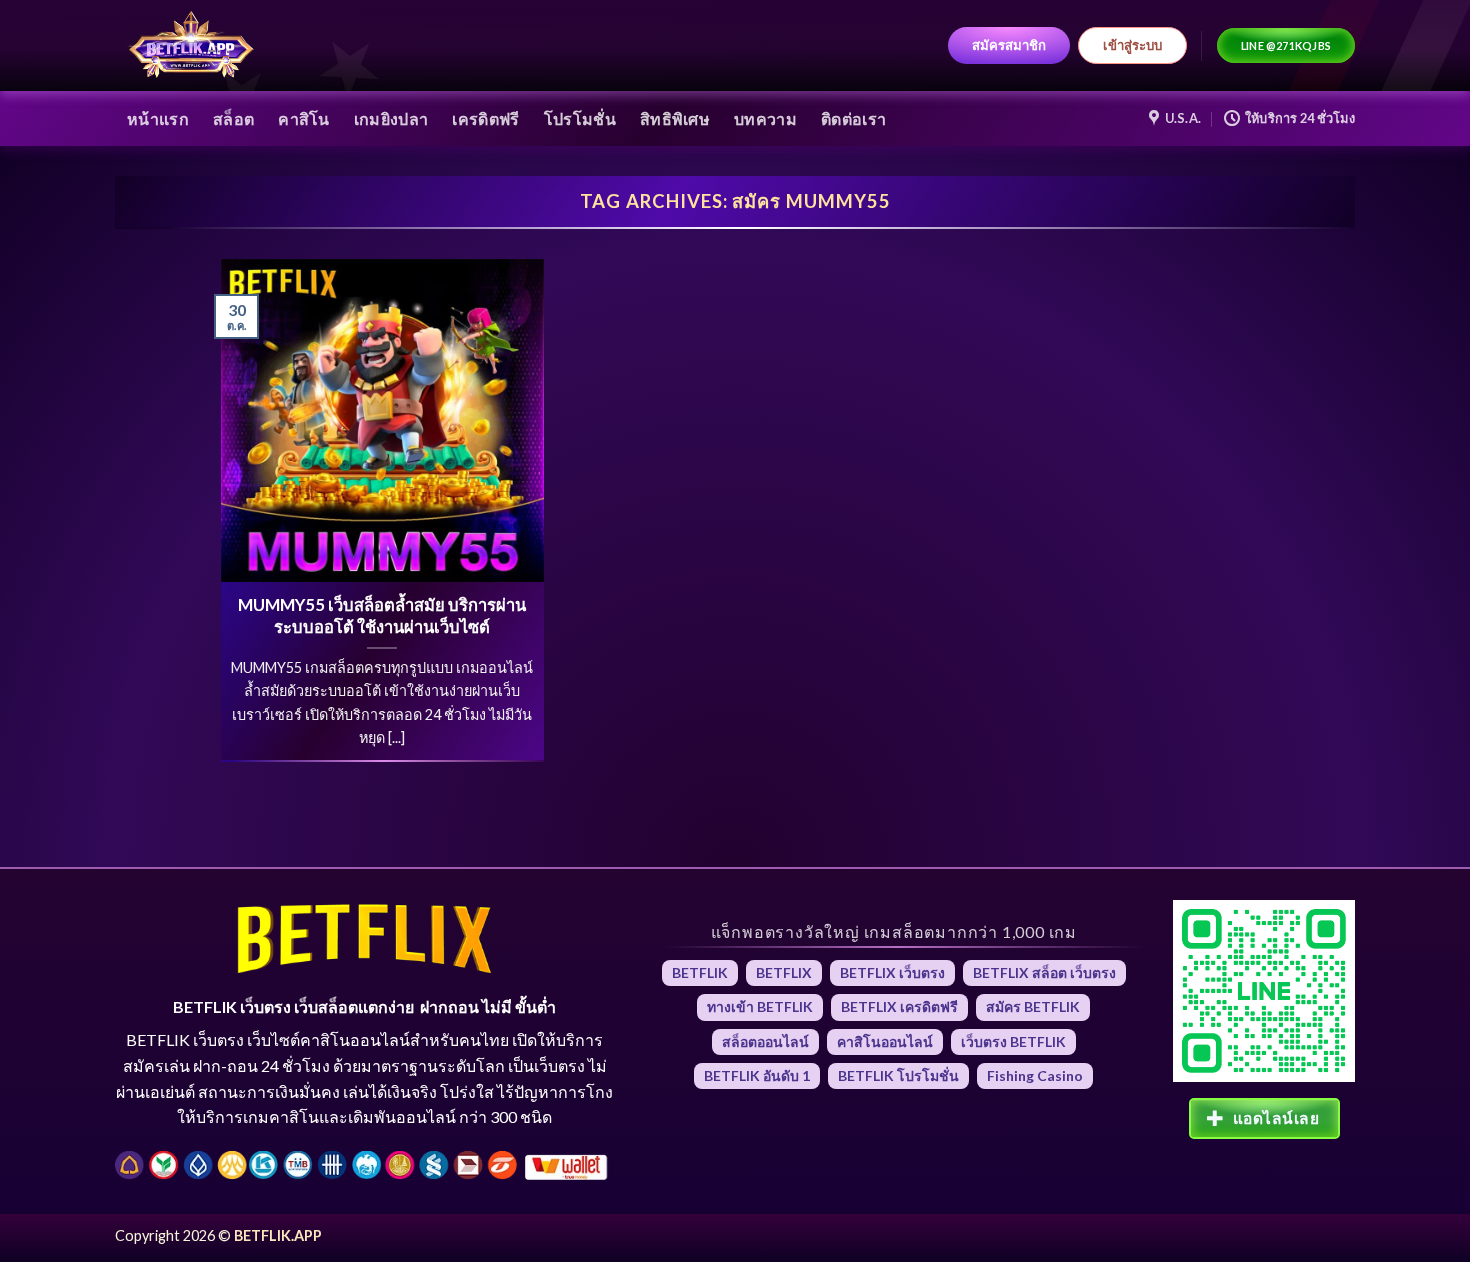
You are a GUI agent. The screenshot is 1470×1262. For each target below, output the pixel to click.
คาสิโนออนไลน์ (885, 1041)
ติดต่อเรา (853, 118)
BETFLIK (700, 972)
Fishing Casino (1035, 1075)
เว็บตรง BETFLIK (1013, 1041)
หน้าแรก (158, 118)
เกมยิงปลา (391, 118)
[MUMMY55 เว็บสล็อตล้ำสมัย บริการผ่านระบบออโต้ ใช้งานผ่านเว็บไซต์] (382, 420)
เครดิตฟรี (485, 118)
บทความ (765, 118)
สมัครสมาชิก (1009, 45)
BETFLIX (784, 972)
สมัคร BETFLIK (1033, 1006)
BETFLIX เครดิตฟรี (899, 1006)
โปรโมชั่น (580, 118)
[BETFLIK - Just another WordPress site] (191, 46)
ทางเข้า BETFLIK (760, 1006)
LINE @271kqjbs (1286, 45)
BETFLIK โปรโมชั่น (898, 1075)
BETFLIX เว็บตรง (892, 972)
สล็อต (233, 118)
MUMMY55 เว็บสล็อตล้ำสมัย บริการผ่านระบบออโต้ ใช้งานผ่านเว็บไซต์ (382, 616)
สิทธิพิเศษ (675, 118)
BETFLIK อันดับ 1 (757, 1075)
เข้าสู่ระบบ (1132, 45)
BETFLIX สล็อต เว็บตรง (1044, 972)
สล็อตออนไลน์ (765, 1041)
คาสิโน (304, 118)
